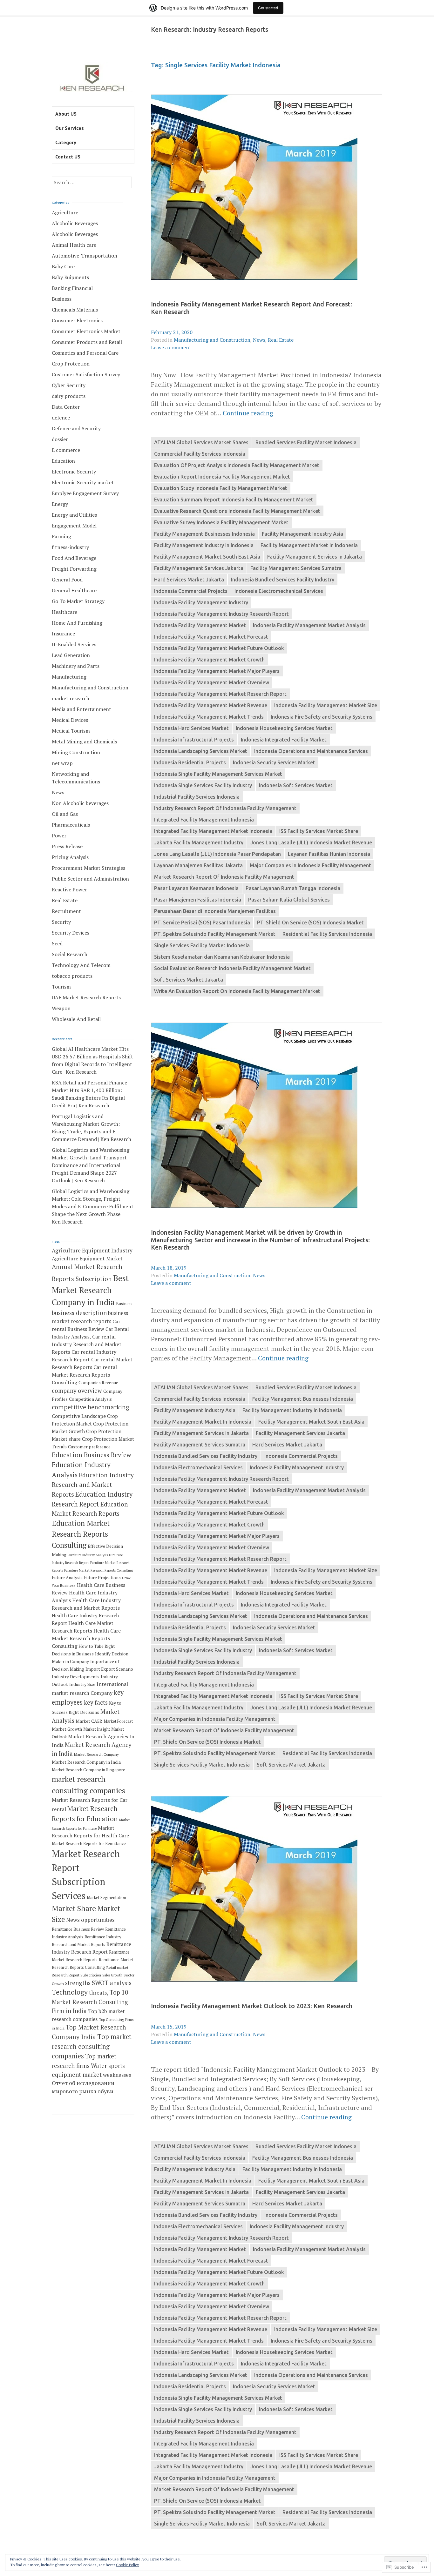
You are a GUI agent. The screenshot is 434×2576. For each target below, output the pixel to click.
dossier (60, 439)
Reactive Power (69, 889)
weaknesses (117, 2075)
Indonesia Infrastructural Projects (194, 740)
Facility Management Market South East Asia (207, 557)
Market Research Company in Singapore (88, 1770)
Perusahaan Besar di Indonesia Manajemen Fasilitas (215, 911)
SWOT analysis (112, 1983)
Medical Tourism (71, 731)
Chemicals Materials (75, 310)
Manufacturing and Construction (212, 340)
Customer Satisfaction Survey (86, 374)
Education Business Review (92, 1455)
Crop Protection (71, 364)
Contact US (68, 157)
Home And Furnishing (77, 623)
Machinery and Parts (76, 666)
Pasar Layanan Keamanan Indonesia (196, 888)
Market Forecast (118, 1721)
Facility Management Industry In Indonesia (204, 545)
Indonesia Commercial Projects (191, 591)
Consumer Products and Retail (87, 342)
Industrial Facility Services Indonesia (197, 797)
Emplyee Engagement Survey (85, 493)
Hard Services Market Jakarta (189, 580)
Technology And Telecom (81, 965)
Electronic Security (74, 472)
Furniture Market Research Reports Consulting (98, 1570)
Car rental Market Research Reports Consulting (84, 1375)
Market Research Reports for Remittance (89, 1844)
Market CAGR (89, 1721)
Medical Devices (70, 720)
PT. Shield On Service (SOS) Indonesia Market (310, 922)
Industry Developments (76, 1677)
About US (66, 114)
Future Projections (102, 1578)
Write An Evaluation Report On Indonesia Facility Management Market (237, 991)
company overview (77, 1391)
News (259, 340)
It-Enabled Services (74, 644)
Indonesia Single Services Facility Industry (203, 785)
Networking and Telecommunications (76, 778)
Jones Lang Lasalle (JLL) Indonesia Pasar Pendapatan (217, 854)
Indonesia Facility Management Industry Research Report (221, 614)
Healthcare (64, 612)
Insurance (63, 634)
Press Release (67, 846)
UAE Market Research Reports (86, 997)
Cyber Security (69, 385)
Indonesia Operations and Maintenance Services (311, 751)
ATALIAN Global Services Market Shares (201, 442)
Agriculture (65, 212)
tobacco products (72, 976)
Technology (70, 1992)
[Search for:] (92, 182)
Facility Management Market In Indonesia (309, 545)
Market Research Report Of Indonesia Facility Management (224, 877)
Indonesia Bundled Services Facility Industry (283, 580)
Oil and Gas (65, 814)
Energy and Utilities (74, 515)
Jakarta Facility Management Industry (199, 842)
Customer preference (89, 1447)
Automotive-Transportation (85, 256)
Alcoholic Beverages (75, 223)
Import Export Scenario (109, 1669)
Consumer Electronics (77, 320)
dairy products (69, 396)
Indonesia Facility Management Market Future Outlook (219, 648)
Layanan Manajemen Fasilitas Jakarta (198, 865)
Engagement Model (74, 526)
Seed (57, 943)
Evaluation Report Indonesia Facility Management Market (222, 477)
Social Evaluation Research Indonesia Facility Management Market (232, 968)
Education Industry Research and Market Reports (93, 1485)
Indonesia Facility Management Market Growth (209, 660)
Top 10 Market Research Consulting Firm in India (90, 2002)
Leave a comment (171, 347)
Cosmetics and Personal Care (85, 353)
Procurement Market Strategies (88, 868)
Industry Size (82, 1684)
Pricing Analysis (70, 857)
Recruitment (66, 911)
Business (62, 299)
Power (59, 835)
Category (66, 142)
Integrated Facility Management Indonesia (204, 820)
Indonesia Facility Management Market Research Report (220, 694)
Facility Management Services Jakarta (199, 568)
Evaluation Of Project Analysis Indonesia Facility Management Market (237, 465)
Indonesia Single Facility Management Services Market (218, 774)
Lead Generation (71, 655)
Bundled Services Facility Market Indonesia (306, 442)
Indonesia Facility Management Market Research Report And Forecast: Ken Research (251, 308)
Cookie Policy (127, 2565)
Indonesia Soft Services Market (296, 785)
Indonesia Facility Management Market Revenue (211, 705)
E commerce (66, 450)
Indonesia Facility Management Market (200, 625)
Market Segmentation (106, 1898)
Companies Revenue (98, 1383)
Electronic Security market (83, 482)
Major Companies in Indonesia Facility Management (310, 865)
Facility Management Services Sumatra (296, 568)
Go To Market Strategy (78, 601)
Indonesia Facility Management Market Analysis (309, 625)
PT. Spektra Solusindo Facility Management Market (215, 934)
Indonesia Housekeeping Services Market (284, 728)
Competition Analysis (90, 1399)
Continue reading (248, 413)
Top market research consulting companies (92, 2046)
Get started (268, 8)
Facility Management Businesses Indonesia (204, 534)
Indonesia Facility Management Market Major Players (217, 671)
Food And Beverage (74, 558)
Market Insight (97, 1729)
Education (63, 461)
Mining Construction (76, 752)
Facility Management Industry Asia (302, 534)
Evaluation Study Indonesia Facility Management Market (221, 488)
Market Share (74, 1908)
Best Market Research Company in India (90, 1290)
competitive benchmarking (91, 1407)
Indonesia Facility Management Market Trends (209, 717)
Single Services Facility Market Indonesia (202, 945)
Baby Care (63, 266)
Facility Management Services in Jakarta (315, 557)
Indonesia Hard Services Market (191, 728)
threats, (99, 1992)
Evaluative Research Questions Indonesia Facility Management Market (237, 511)
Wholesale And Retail (76, 1019)
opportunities (98, 1920)
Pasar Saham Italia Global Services (289, 900)
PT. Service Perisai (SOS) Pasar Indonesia (202, 922)
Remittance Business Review (78, 1929)
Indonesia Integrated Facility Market (284, 740)
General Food (67, 580)
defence (61, 418)
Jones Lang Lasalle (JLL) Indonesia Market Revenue (311, 842)
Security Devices (71, 933)
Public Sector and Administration (90, 879)
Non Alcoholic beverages (80, 803)
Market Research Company (96, 1754)
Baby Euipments (70, 277)
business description (79, 1313)
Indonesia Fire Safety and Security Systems (322, 717)
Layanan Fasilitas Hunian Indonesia (329, 854)
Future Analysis (67, 1578)
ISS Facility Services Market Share (319, 831)
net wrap (62, 763)
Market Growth (67, 1729)
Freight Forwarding (74, 569)
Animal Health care (74, 245)
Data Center (66, 407)
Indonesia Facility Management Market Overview (212, 682)
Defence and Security (76, 428)
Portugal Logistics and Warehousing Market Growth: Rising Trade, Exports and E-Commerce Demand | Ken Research (92, 1128)
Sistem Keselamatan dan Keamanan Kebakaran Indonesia (222, 957)
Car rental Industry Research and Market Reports (87, 1344)
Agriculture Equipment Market (87, 1258)
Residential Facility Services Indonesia (327, 934)
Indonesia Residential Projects (190, 762)
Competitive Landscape (79, 1416)
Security (61, 922)
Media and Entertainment (81, 709)
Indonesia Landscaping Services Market (201, 751)
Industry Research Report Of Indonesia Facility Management (225, 808)
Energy (60, 504)
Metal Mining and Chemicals (84, 741)
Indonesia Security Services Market (274, 762)
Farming (61, 536)
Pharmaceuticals (71, 825)
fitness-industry (70, 547)
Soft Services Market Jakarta (189, 980)
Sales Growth (112, 1975)
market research (71, 698)
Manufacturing (69, 677)
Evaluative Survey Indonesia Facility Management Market (221, 522)
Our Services (70, 128)
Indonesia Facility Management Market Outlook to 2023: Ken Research (252, 2006)
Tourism (61, 987)
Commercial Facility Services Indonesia (200, 454)
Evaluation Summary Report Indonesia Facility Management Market (234, 500)
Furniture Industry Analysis (88, 1555)
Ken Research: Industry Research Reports (210, 30)
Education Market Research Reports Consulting (81, 1534)
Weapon (61, 1008)
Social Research (70, 954)
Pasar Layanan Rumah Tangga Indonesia (293, 888)
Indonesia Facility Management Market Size (326, 705)
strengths (78, 1983)
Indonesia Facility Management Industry (201, 602)
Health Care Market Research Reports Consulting (86, 1638)
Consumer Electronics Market (86, 331)
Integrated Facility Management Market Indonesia (213, 831)
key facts (96, 1702)
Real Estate (281, 340)
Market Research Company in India (86, 1762)
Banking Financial (72, 288)
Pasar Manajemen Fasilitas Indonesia (198, 900)
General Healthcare (74, 590)
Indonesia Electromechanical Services (279, 591)
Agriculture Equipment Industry (92, 1250)
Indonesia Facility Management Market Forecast (211, 637)
